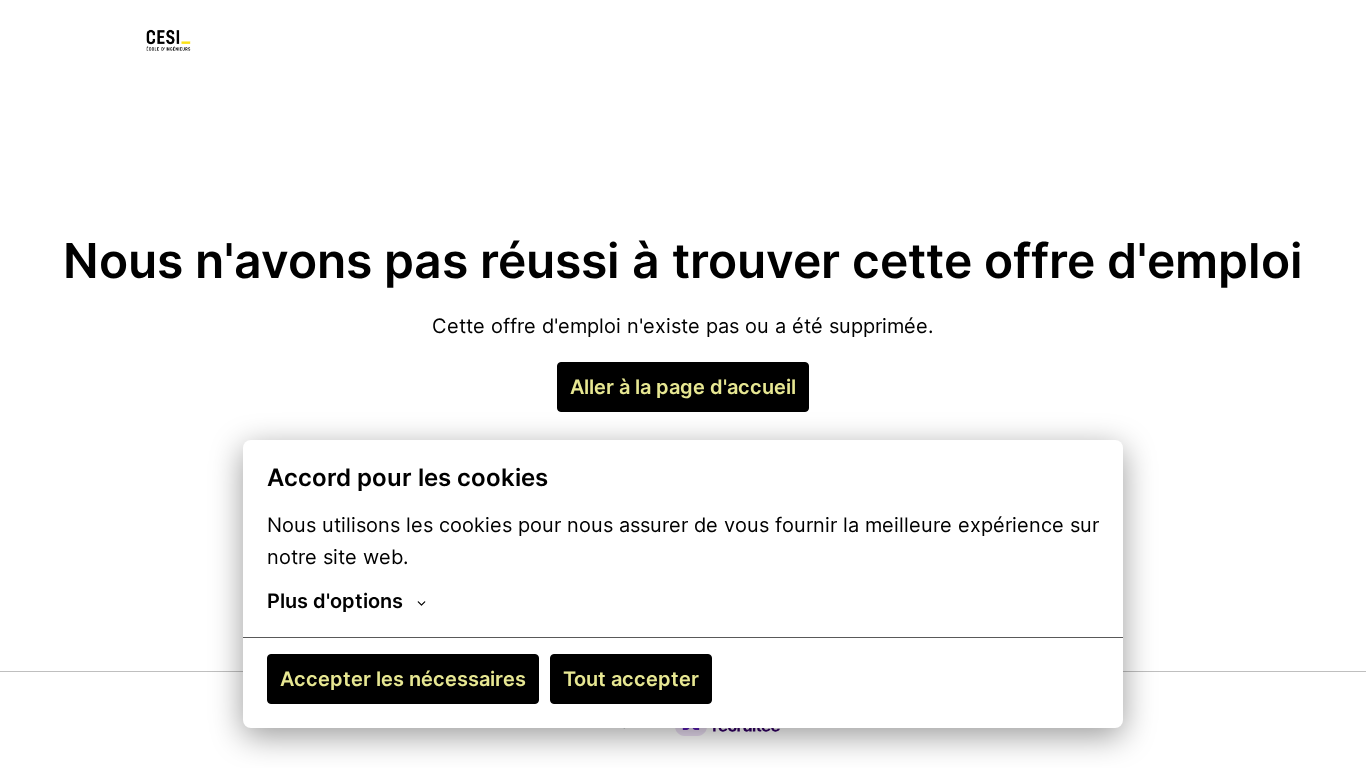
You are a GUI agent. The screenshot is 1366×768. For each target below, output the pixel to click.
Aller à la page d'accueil (683, 387)
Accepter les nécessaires (403, 679)
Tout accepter (631, 679)
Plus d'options (335, 601)
